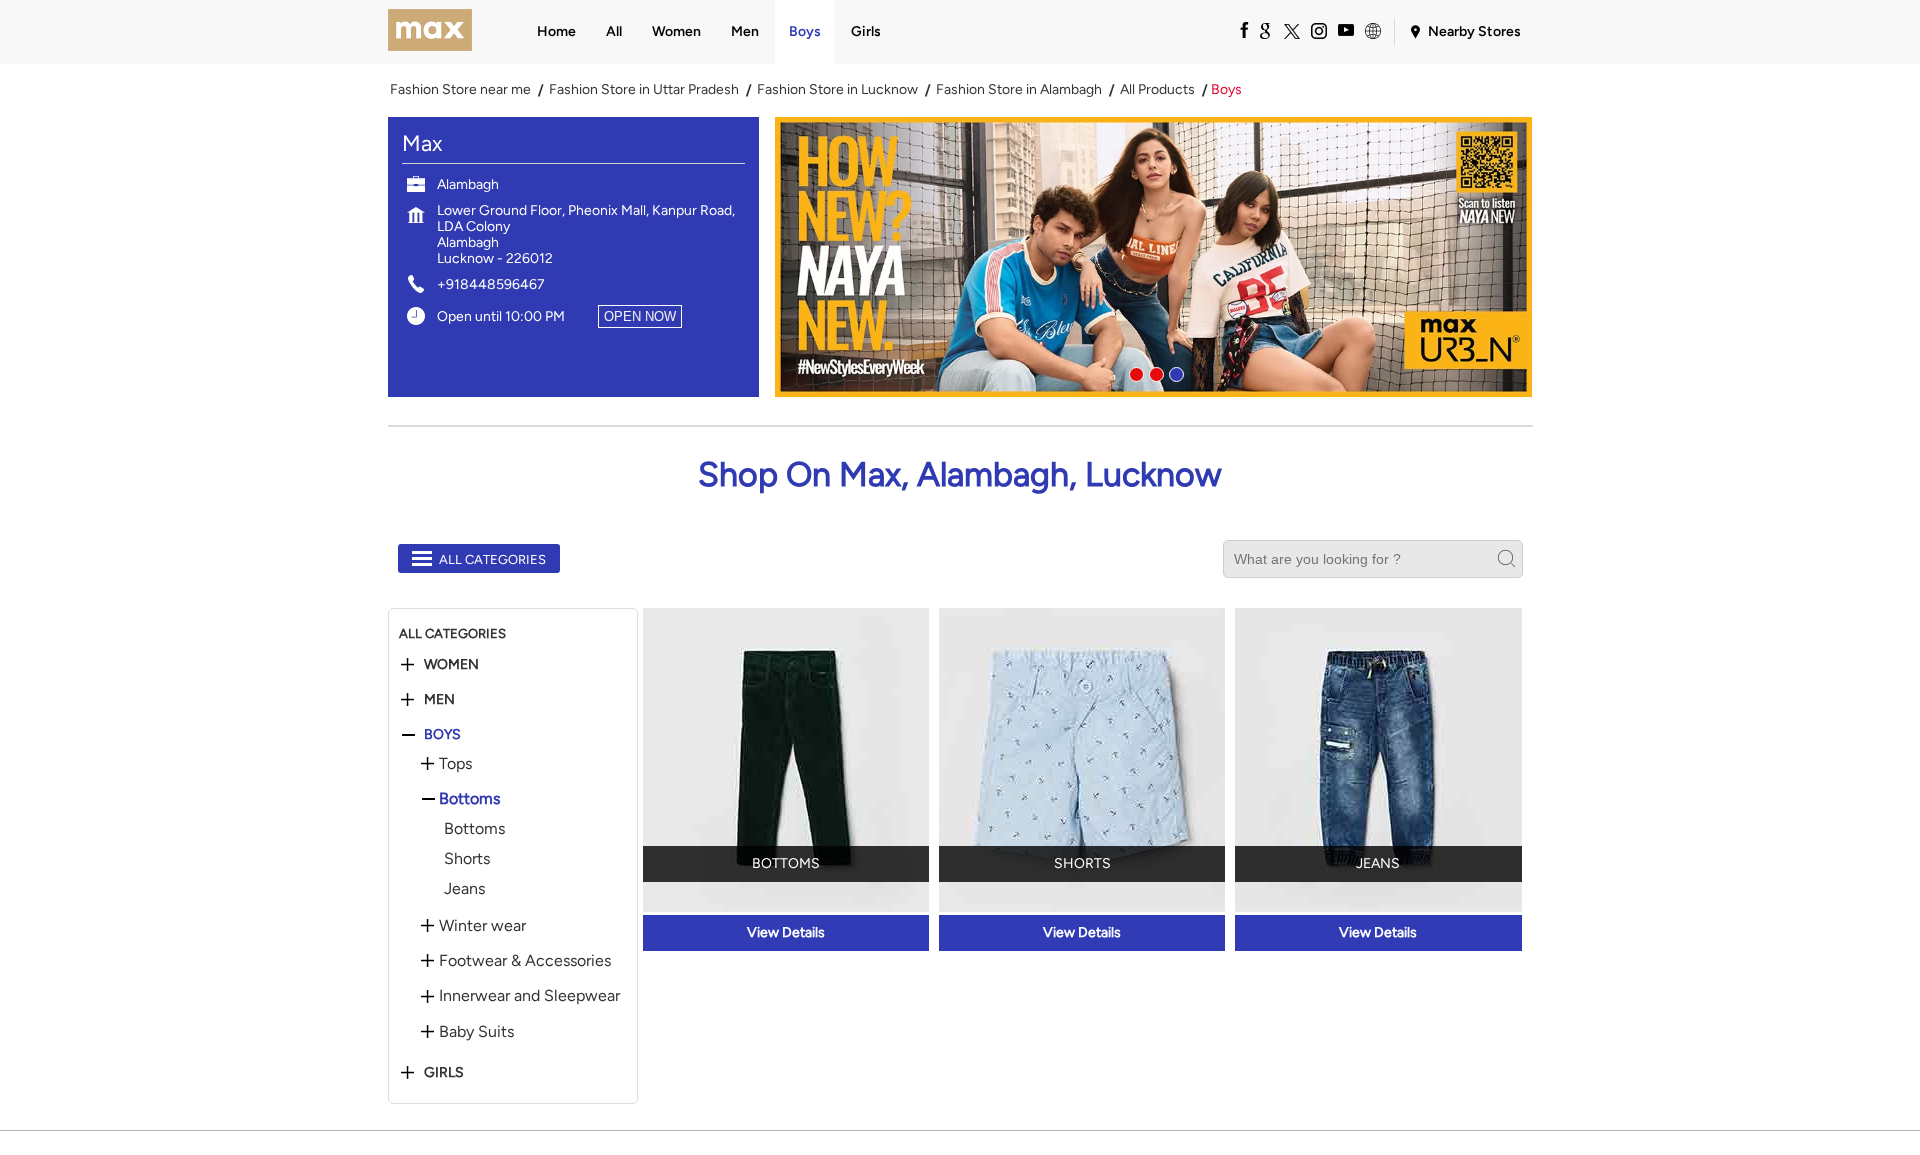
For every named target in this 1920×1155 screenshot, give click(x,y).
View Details (786, 932)
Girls (444, 1073)
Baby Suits (476, 1032)
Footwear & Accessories (525, 961)
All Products (1157, 90)
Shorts (467, 858)
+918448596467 (491, 284)
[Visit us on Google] (1264, 30)
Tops (455, 764)
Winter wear (482, 926)
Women (451, 665)
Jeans (464, 888)
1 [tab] (1134, 372)
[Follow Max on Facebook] (1237, 30)
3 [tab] (1174, 372)
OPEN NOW (640, 316)
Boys (442, 735)
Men (439, 700)
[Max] (430, 32)
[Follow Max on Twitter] (1291, 30)
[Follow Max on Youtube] (1345, 30)
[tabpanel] (1154, 257)
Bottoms (469, 799)
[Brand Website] (1372, 30)
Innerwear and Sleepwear (529, 996)
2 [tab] (1154, 372)
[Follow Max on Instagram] (1318, 30)
